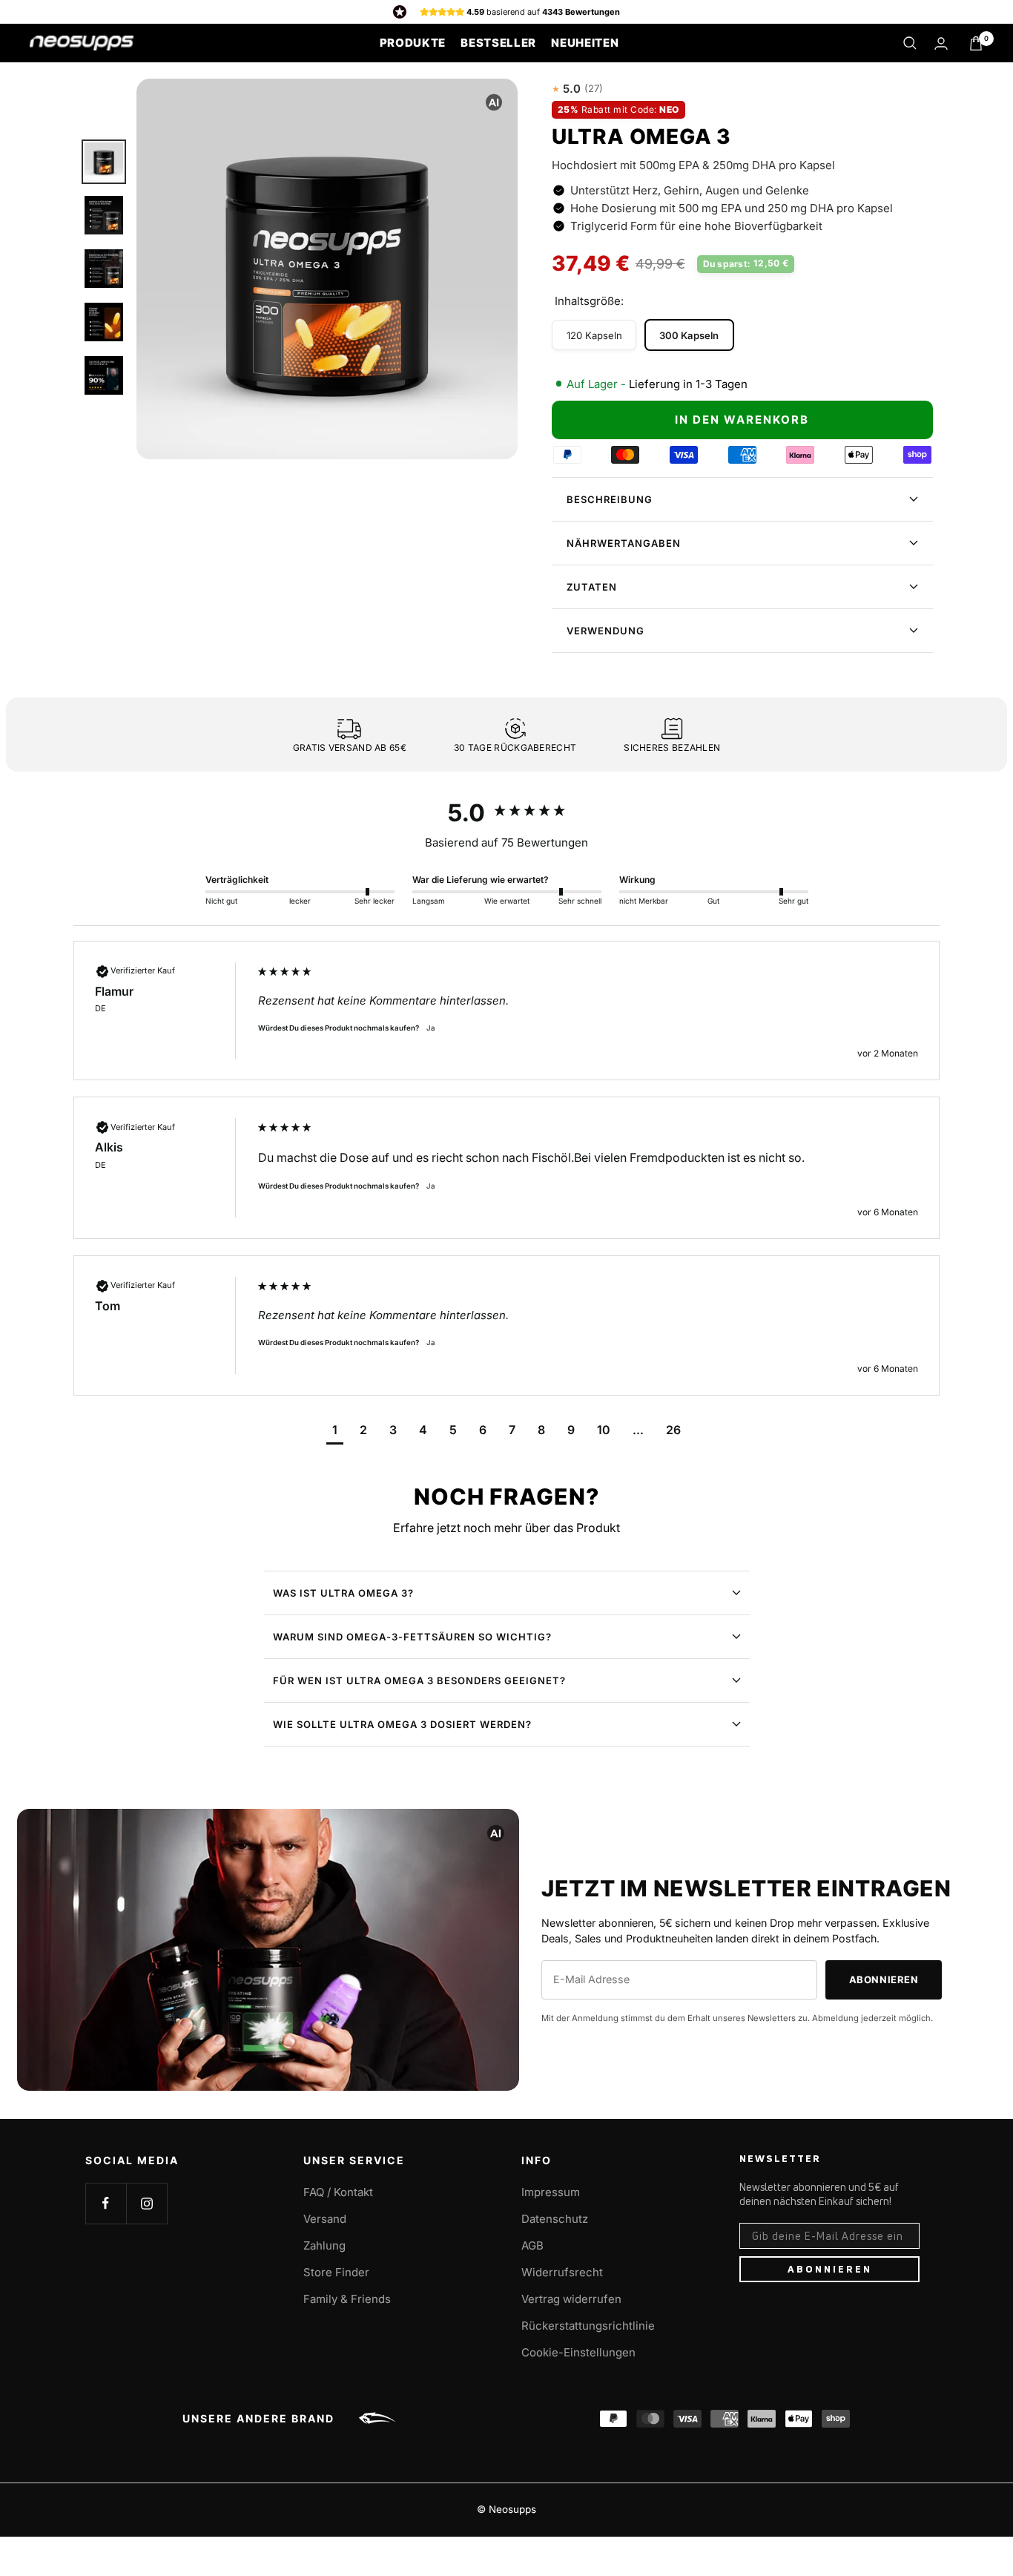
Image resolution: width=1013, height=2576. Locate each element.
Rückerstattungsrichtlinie (588, 2326)
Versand (325, 2219)
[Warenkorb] (976, 43)
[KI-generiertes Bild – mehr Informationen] (494, 102)
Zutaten (592, 587)
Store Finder (336, 2272)
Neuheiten (585, 43)
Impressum (551, 2192)
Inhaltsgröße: (589, 301)
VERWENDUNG (606, 631)
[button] (335, 1432)
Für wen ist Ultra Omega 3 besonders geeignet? (419, 1680)
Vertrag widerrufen (571, 2299)
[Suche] (910, 43)
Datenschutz (555, 2219)
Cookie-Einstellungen (578, 2352)
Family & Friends (347, 2299)
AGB (532, 2245)
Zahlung (324, 2245)
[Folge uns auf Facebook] (106, 2203)
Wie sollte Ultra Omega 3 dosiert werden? (402, 1724)
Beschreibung (610, 499)
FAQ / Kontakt (338, 2192)
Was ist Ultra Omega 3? (343, 1593)
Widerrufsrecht (562, 2272)
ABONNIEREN (830, 2269)
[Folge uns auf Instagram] (146, 2203)
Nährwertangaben (624, 543)
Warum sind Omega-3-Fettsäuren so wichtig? (412, 1637)
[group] (507, 813)
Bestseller (498, 43)
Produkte (413, 43)
